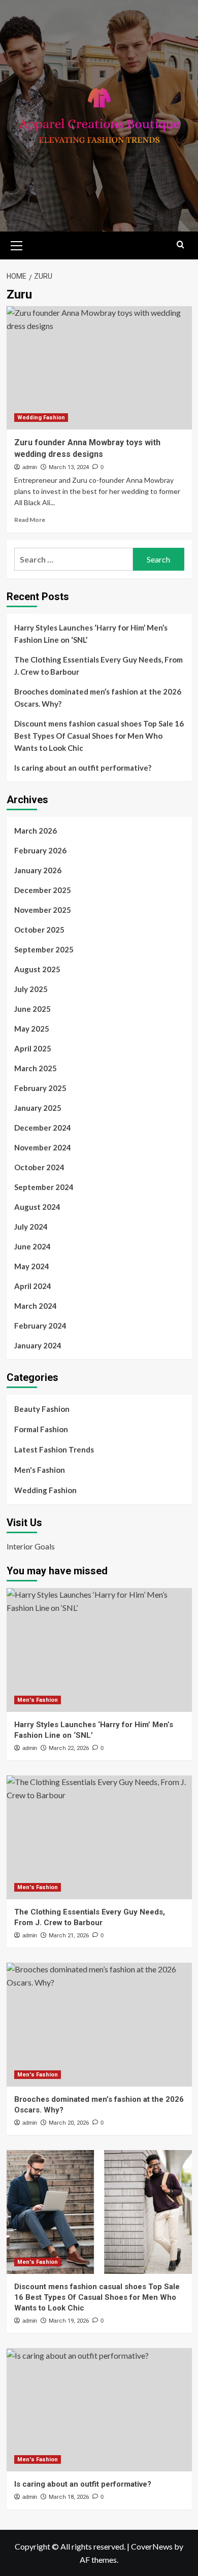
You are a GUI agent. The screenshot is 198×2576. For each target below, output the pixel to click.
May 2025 (32, 1029)
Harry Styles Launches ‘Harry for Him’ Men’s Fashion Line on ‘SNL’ (91, 634)
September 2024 (44, 1187)
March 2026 (36, 831)
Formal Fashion (41, 1429)
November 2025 (43, 910)
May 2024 (32, 1266)
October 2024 (39, 1167)
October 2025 (39, 930)
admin (30, 467)
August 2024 (37, 1207)
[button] (17, 244)
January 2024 (38, 1345)
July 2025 (31, 989)
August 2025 (37, 969)
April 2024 (33, 1286)
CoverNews (152, 2546)
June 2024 (32, 1246)
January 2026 (38, 870)
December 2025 (43, 890)
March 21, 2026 (69, 1936)
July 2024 (31, 1227)
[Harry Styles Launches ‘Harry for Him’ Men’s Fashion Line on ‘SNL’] (99, 1650)
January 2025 (38, 1108)
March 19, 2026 (69, 2321)
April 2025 (33, 1048)
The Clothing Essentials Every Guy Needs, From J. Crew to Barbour (98, 666)
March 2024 (36, 1306)
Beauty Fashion (42, 1409)
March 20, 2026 (69, 2123)
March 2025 (36, 1068)
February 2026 (40, 850)
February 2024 (40, 1326)
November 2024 (43, 1147)
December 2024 (43, 1128)
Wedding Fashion (41, 418)
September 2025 (44, 949)
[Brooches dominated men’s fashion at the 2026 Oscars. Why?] (99, 2024)
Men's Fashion (40, 1470)
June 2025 (32, 1009)
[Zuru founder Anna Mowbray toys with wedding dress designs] (99, 368)
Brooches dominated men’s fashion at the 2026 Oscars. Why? (98, 698)
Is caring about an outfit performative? (83, 768)
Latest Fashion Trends (54, 1449)
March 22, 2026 (69, 1748)
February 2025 (40, 1088)
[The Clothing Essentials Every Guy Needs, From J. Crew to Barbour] (99, 1837)
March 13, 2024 (69, 467)
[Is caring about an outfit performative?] (99, 2410)
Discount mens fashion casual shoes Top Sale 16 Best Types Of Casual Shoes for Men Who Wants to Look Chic (99, 736)
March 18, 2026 (69, 2497)
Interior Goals (31, 1546)
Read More (30, 520)
